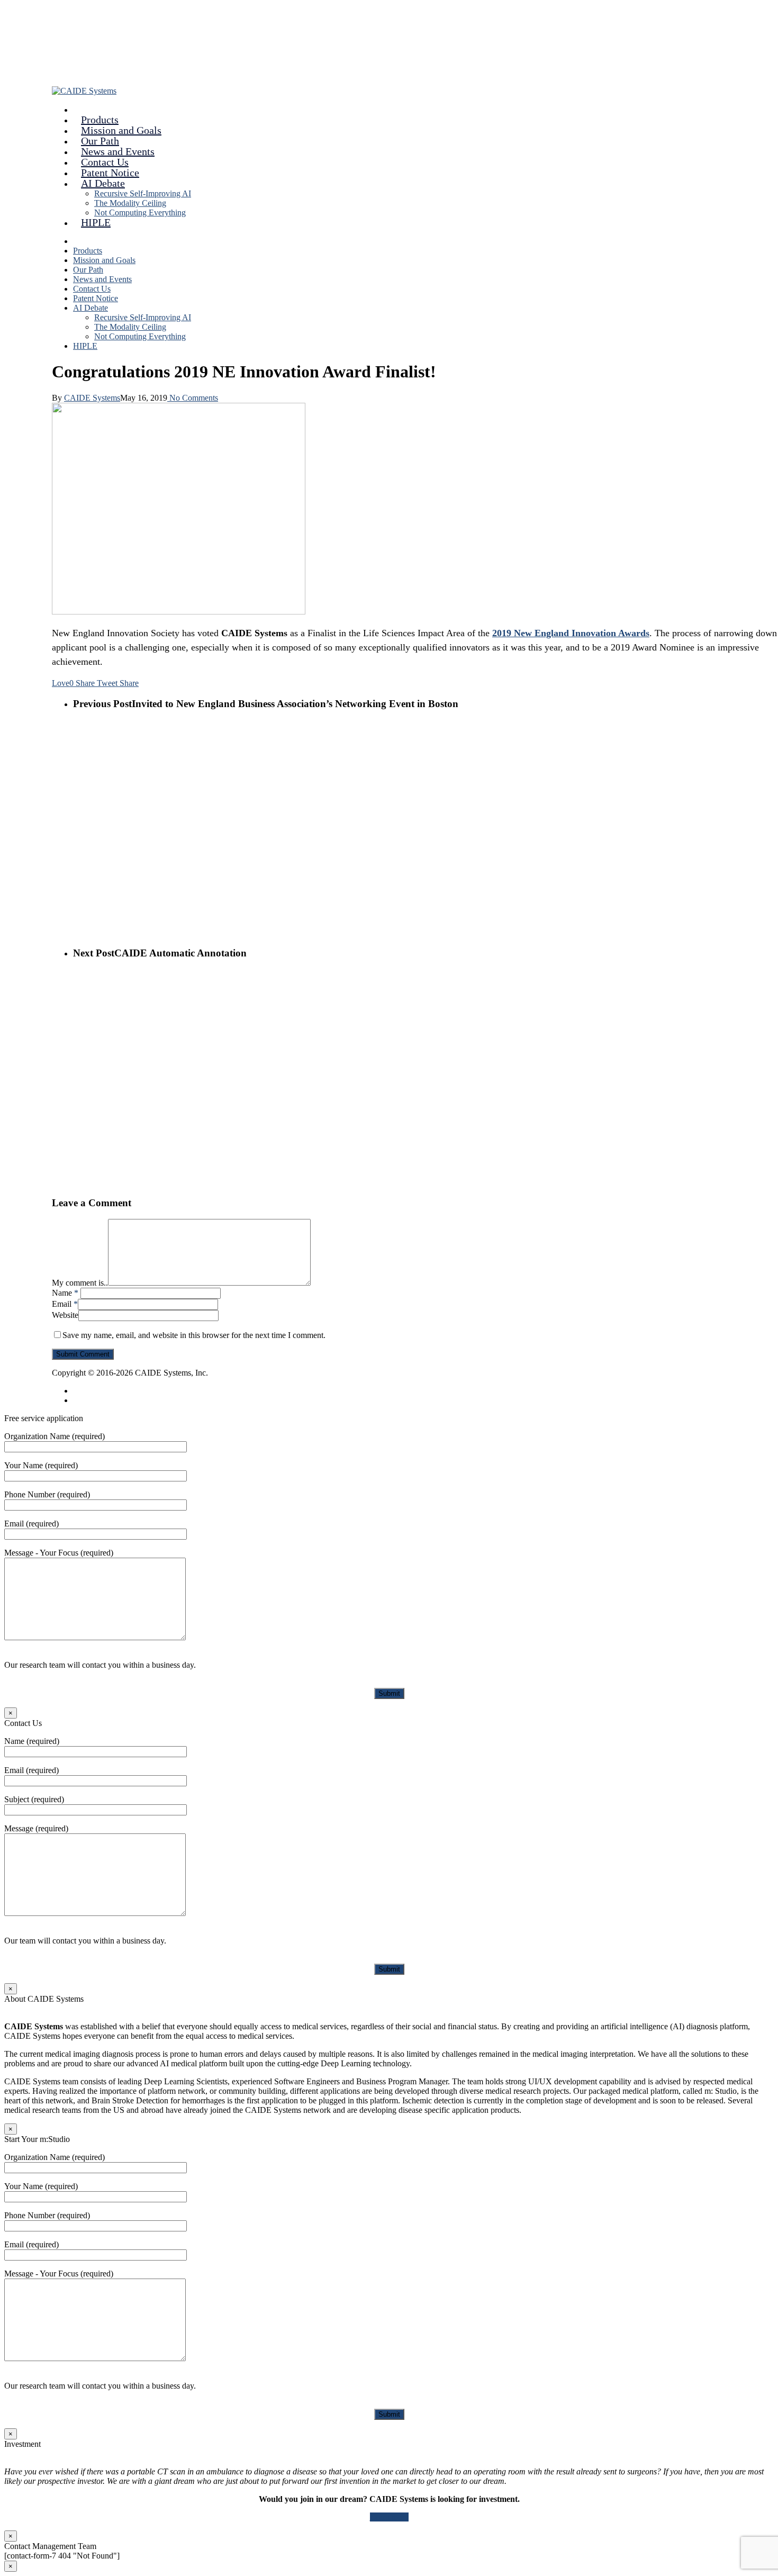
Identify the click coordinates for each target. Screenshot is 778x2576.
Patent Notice (96, 298)
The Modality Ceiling (130, 203)
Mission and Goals (104, 260)
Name (65, 1293)
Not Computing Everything (140, 213)
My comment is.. (80, 1283)
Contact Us (92, 289)
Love (63, 683)
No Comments (193, 398)
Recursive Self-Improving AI (143, 193)
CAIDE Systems (92, 398)
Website (65, 1315)
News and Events (102, 279)
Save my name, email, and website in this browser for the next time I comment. (194, 1335)
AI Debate (91, 308)
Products (88, 251)
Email (65, 1304)
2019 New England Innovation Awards (571, 633)
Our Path (88, 270)
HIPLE (96, 222)
